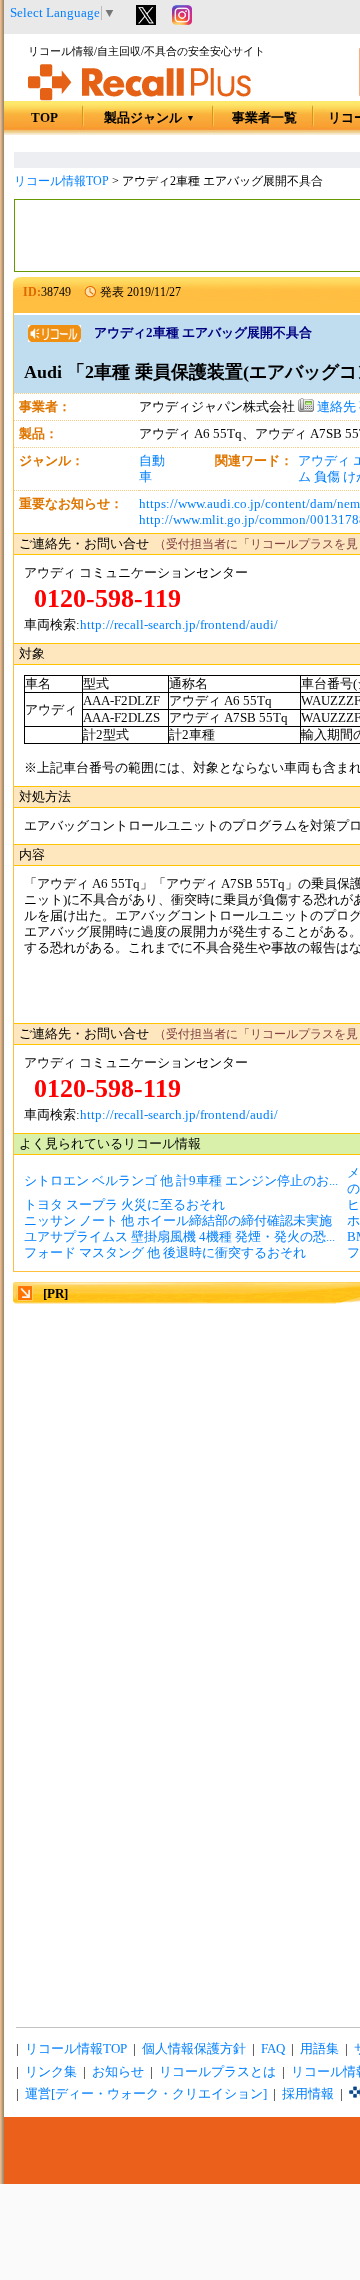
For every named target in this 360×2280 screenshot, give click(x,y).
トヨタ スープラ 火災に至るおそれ (124, 1205)
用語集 (319, 2049)
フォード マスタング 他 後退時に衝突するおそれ (165, 1253)
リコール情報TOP (61, 181)
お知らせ (118, 2072)
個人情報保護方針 (194, 2049)
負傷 (327, 477)
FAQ (273, 2049)
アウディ (324, 461)
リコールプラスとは (217, 2072)
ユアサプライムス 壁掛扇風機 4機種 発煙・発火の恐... (179, 1237)
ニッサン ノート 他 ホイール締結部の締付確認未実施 (178, 1221)
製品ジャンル (149, 118)
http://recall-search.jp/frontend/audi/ (179, 625)
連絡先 (335, 407)
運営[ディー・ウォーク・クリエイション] (146, 2094)
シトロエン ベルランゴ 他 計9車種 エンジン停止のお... (181, 1181)
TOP (44, 118)
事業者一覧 (264, 118)
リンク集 (51, 2072)
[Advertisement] (180, 1487)
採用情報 (308, 2094)
